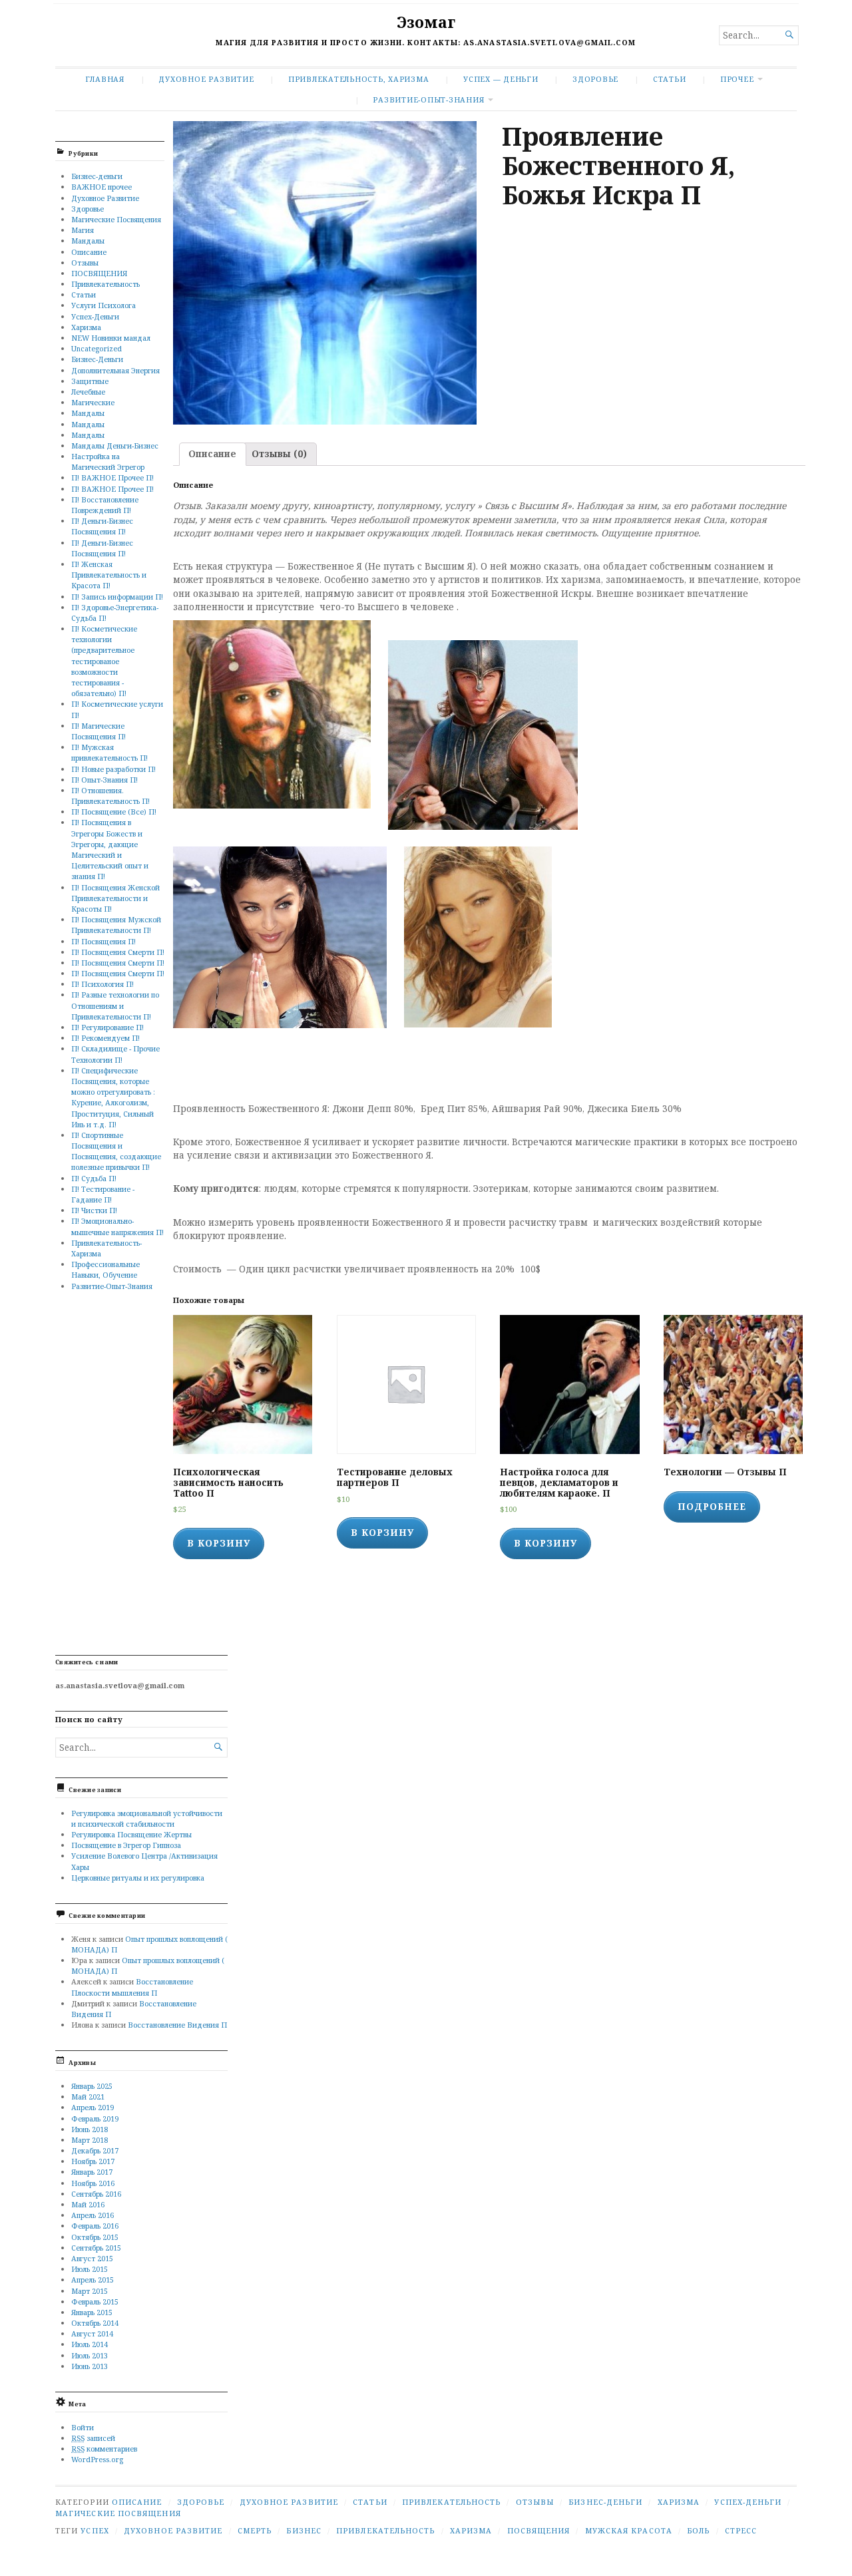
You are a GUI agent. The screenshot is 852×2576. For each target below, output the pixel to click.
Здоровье (595, 79)
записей (93, 2438)
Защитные (90, 381)
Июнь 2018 (90, 2129)
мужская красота (629, 2530)
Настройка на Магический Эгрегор (108, 461)
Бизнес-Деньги (97, 359)
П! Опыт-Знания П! (105, 780)
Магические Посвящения (116, 219)
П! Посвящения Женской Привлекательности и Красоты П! (115, 898)
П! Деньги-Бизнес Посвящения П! (102, 526)
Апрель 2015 (93, 2280)
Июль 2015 (90, 2269)
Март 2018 (90, 2140)
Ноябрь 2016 (93, 2183)
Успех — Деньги (501, 79)
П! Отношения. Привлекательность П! (110, 796)
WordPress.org (97, 2459)
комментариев (104, 2449)
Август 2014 (92, 2333)
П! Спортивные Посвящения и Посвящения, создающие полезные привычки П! (116, 1151)
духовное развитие (173, 2530)
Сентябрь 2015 (96, 2248)
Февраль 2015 (95, 2301)
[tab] (213, 455)
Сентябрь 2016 (96, 2194)
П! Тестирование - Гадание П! (103, 1194)
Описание (89, 252)
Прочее (737, 79)
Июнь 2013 (90, 2366)
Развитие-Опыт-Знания (428, 99)
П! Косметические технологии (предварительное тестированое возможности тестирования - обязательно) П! (104, 661)
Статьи (670, 79)
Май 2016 (88, 2204)
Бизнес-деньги (97, 176)
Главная (105, 79)
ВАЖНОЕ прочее (102, 187)
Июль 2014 (90, 2344)
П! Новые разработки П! (113, 769)
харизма (471, 2530)
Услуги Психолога (104, 305)
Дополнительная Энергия (115, 370)
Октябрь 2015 (95, 2237)
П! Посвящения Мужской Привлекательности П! (116, 925)
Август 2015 (92, 2258)
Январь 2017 (92, 2172)
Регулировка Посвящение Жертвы (131, 1834)
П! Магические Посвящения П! (99, 731)
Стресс (741, 2530)
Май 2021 (88, 2097)
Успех (95, 2530)
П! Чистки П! (94, 1210)
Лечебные (88, 392)
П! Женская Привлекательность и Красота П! (109, 575)
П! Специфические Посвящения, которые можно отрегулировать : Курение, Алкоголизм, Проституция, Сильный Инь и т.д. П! (113, 1097)
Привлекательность (106, 284)
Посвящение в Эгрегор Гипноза (126, 1845)
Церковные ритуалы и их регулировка (138, 1878)
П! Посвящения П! (104, 941)
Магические (93, 402)
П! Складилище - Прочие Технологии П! (115, 1054)
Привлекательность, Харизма (359, 79)
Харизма (86, 327)
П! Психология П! (103, 984)
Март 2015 (90, 2291)
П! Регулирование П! (107, 1027)
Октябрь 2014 (95, 2323)
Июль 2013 (90, 2355)
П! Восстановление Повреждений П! (105, 505)
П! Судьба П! (94, 1178)
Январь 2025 (92, 2086)
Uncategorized (97, 348)
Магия (83, 230)
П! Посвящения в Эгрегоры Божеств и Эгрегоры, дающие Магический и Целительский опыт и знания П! (110, 849)
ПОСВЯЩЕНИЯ (99, 273)
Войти (83, 2427)
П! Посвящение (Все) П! (114, 812)
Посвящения (539, 2530)
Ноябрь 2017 (93, 2161)
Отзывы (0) (279, 454)
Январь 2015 (92, 2312)
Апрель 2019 (93, 2107)
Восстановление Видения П (177, 2025)
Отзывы (85, 263)
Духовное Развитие (206, 79)
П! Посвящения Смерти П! (118, 952)
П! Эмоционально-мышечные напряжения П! (117, 1226)
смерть (255, 2530)
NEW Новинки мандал (111, 338)
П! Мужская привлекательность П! (109, 752)
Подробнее (712, 1507)
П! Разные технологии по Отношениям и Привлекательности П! (115, 1005)
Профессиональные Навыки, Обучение (106, 1269)
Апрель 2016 (93, 2215)
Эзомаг (426, 22)
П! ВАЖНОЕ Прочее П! (112, 477)
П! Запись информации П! (117, 597)
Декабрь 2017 (95, 2150)
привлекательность (385, 2530)
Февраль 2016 (95, 2226)
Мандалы (88, 241)
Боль (698, 2530)
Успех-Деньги (95, 316)
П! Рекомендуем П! (106, 1038)
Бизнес (304, 2530)
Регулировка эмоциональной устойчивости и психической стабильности (147, 1818)
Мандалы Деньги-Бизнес (115, 446)
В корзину (219, 1543)
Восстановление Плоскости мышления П (132, 1987)
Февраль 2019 (95, 2118)
